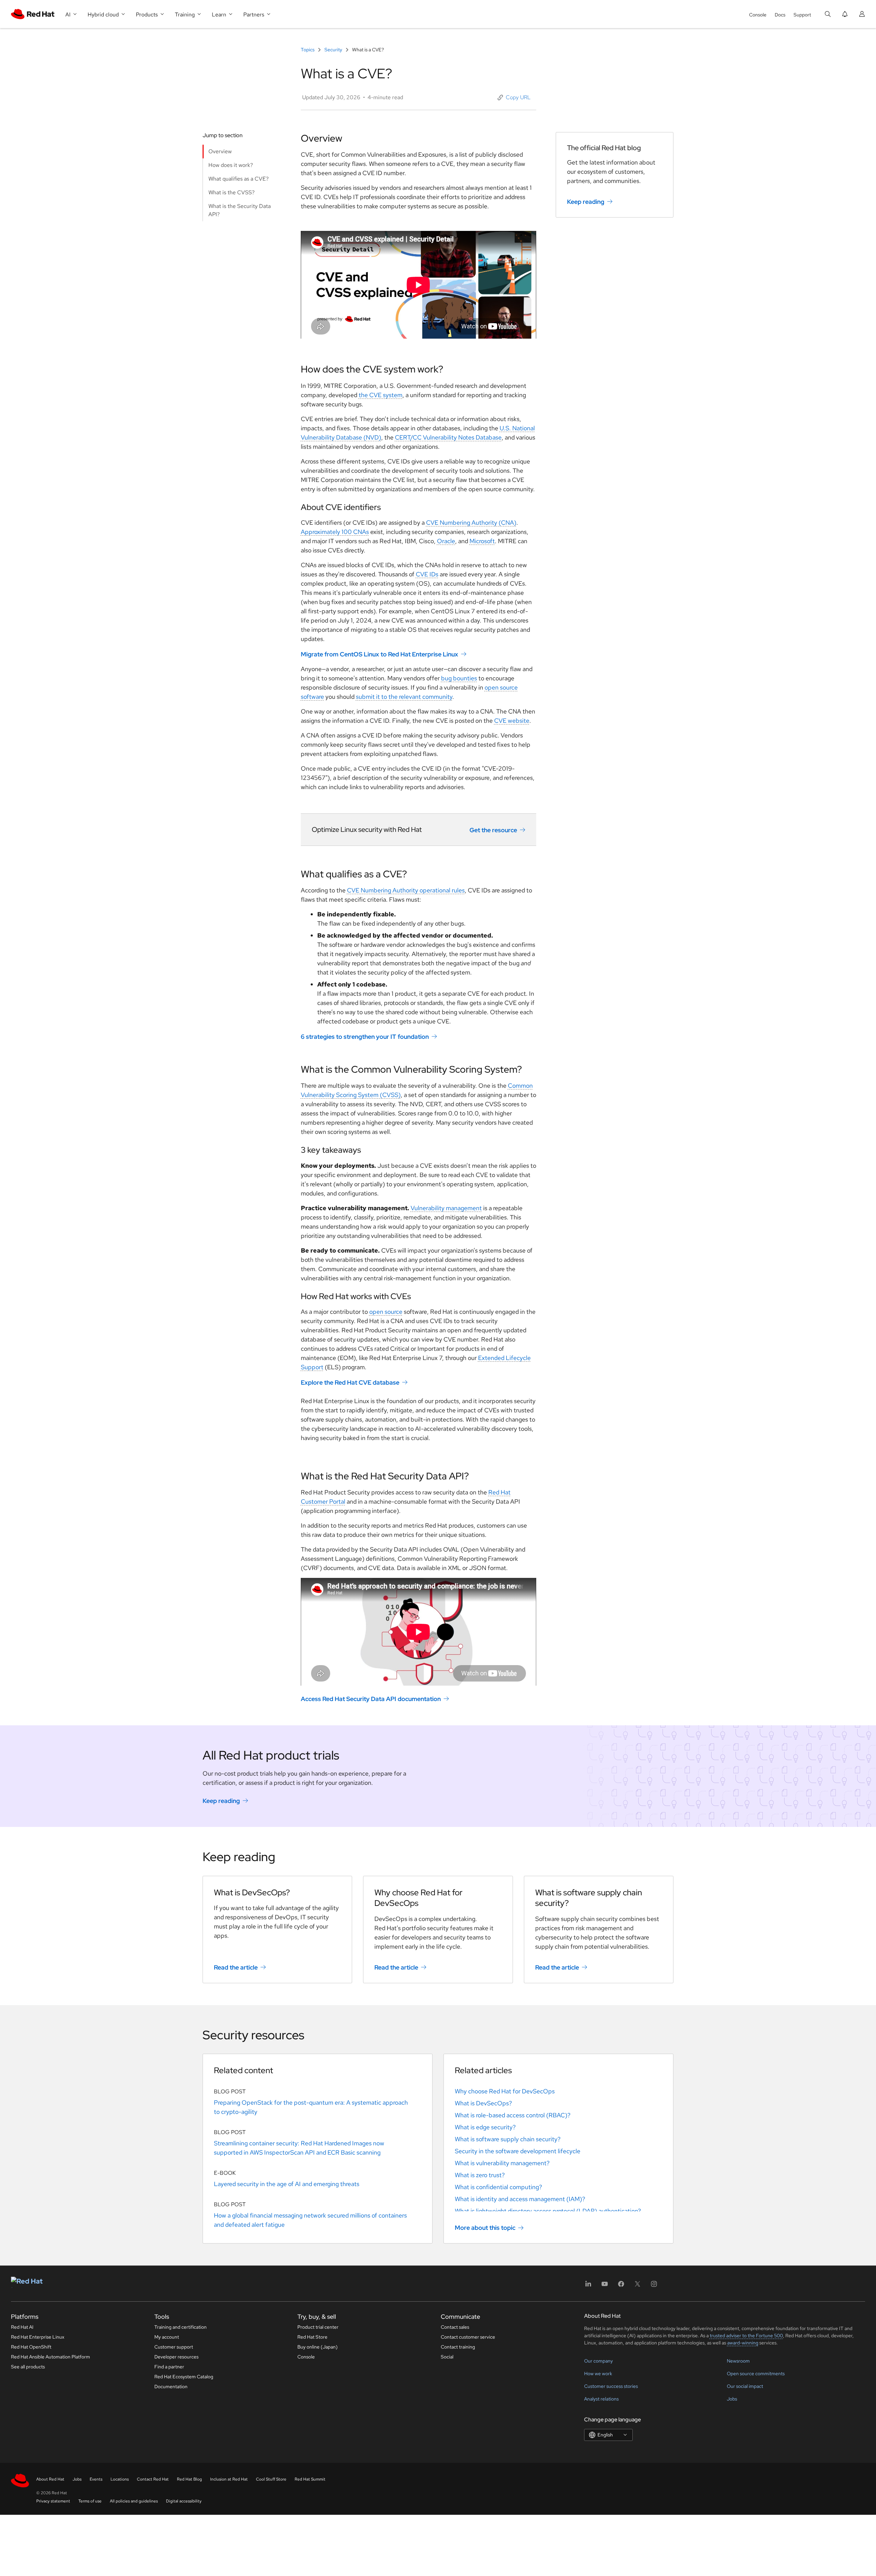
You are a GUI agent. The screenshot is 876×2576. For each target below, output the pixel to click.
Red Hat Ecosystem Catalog (184, 2377)
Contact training (458, 2347)
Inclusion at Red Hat (229, 2479)
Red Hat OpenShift (31, 2347)
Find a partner (169, 2367)
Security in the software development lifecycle (518, 2151)
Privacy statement (53, 2501)
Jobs (732, 2399)
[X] (637, 2286)
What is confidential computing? (498, 2187)
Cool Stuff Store (271, 2479)
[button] (514, 97)
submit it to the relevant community (404, 697)
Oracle (446, 541)
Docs (780, 15)
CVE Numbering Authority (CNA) (471, 522)
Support (802, 15)
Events (96, 2479)
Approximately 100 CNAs (335, 532)
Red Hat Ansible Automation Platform (50, 2357)
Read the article (236, 1967)
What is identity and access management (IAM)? (520, 2199)
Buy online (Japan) (318, 2347)
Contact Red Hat (153, 2479)
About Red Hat (50, 2479)
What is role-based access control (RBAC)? (513, 2115)
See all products (28, 2367)
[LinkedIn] (588, 2286)
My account (167, 2337)
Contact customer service (468, 2337)
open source (386, 1312)
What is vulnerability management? (502, 2163)
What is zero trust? (480, 2175)
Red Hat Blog (189, 2479)
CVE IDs (427, 574)
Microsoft (482, 541)
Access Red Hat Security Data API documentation (371, 1699)
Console (758, 15)
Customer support (174, 2347)
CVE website (512, 721)
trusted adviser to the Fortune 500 (746, 2336)
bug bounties (459, 678)
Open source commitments (756, 2374)
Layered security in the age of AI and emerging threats (287, 2184)
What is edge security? (485, 2127)
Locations (120, 2479)
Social (447, 2357)
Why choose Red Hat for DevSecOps (505, 2091)
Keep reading (586, 202)
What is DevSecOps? (483, 2103)
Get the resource (493, 830)
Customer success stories (611, 2386)
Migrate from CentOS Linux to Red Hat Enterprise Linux (379, 654)
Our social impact (745, 2386)
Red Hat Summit (310, 2479)
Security (333, 50)
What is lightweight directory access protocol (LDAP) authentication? (548, 2211)
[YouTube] (605, 2286)
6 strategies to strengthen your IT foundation (365, 1037)
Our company (598, 2361)
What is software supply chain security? (508, 2139)
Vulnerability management (446, 1208)
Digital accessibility (184, 2501)
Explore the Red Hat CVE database (350, 1382)
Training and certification (181, 2327)
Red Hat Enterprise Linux (38, 2337)
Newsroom (738, 2361)
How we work (598, 2374)
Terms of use (90, 2501)
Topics (308, 50)
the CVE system (381, 395)
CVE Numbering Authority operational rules (406, 890)
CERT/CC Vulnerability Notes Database (448, 437)
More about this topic (485, 2228)
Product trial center (318, 2327)
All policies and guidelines (134, 2501)
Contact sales (455, 2327)
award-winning (743, 2343)
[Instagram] (654, 2286)
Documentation (171, 2387)
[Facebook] (621, 2286)
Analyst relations (601, 2399)
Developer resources (176, 2357)
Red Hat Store (312, 2337)
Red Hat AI (22, 2327)
